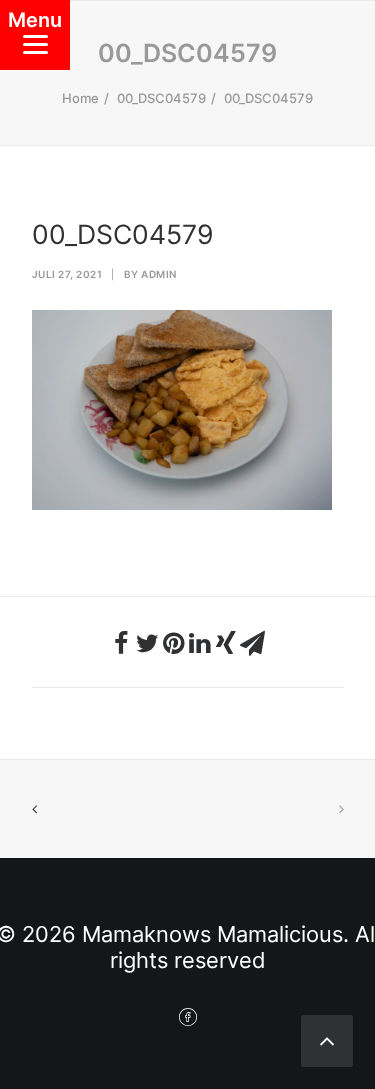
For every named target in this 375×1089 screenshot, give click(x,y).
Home (80, 98)
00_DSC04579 (161, 98)
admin (159, 274)
